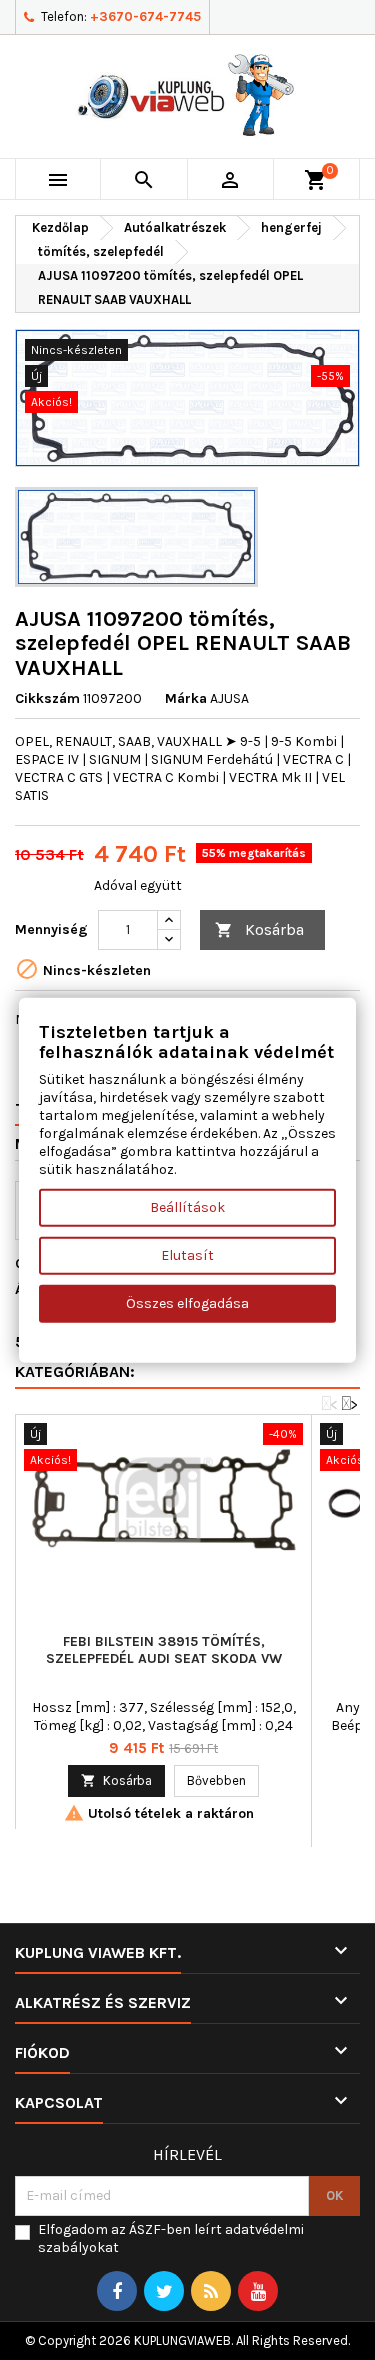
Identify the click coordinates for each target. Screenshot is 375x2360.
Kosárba (259, 929)
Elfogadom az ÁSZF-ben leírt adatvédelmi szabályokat (171, 2238)
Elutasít (187, 1254)
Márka (186, 698)
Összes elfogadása (187, 1302)
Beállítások (187, 1206)
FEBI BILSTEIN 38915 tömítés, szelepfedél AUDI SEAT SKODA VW (164, 1650)
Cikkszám (47, 698)
